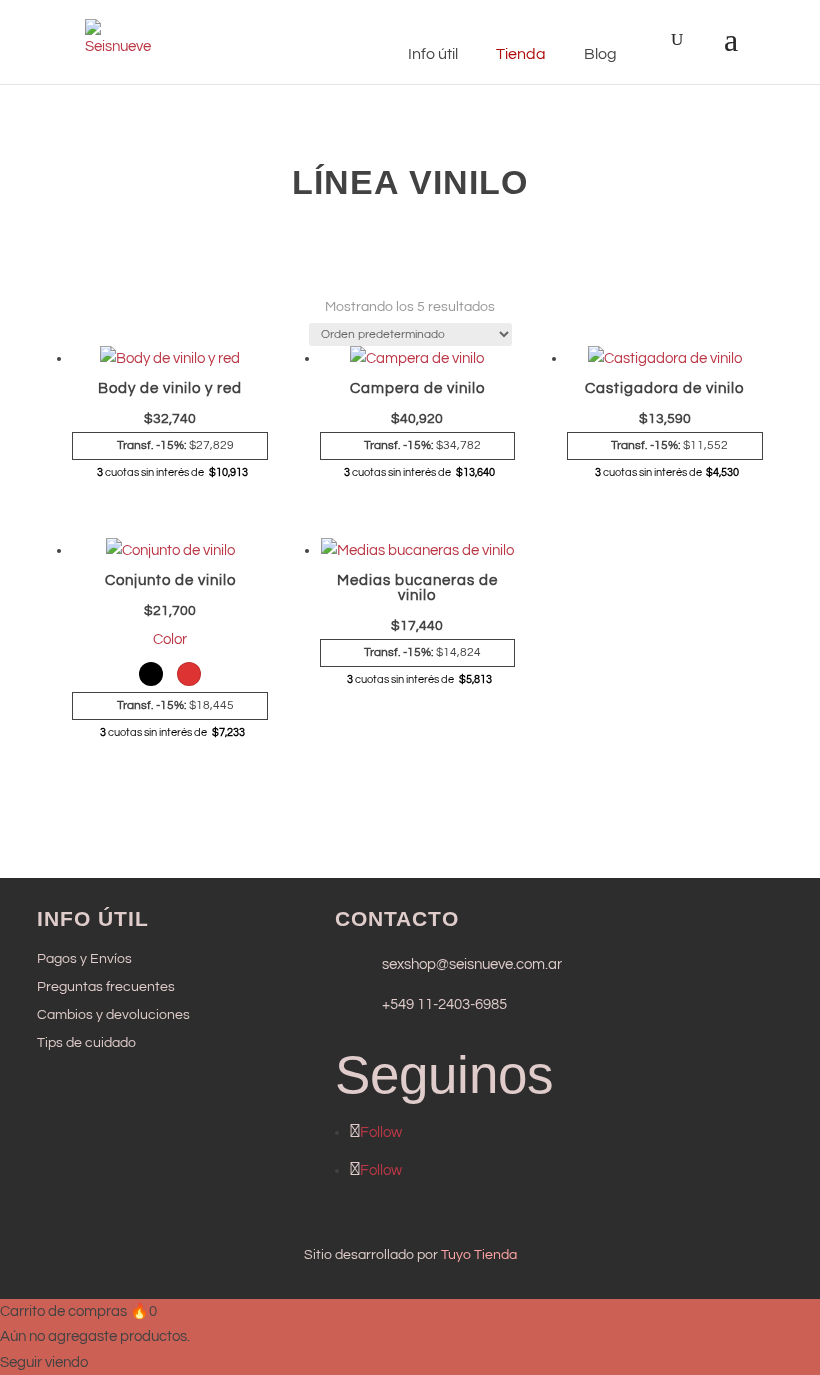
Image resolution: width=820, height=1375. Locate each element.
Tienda (521, 54)
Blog (600, 54)
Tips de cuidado (86, 1043)
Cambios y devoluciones (113, 1015)
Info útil (433, 54)
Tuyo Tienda (479, 1255)
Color (170, 639)
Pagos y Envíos (84, 959)
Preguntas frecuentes (106, 987)
